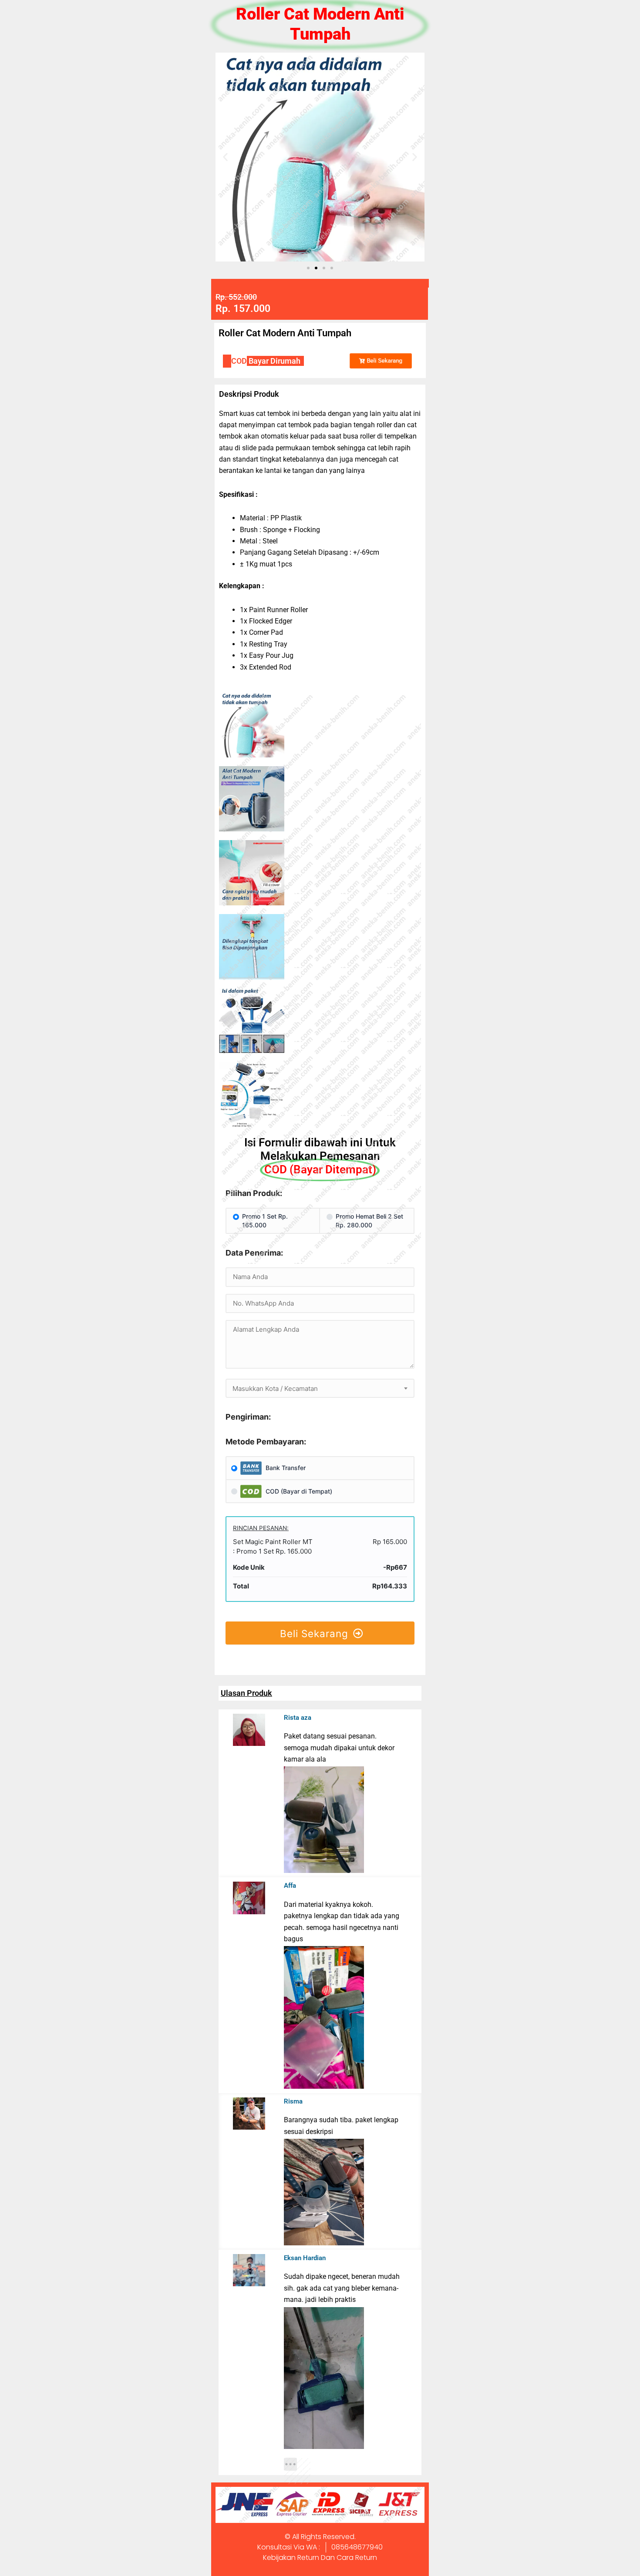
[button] (225, 157)
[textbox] (320, 1389)
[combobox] (320, 1388)
